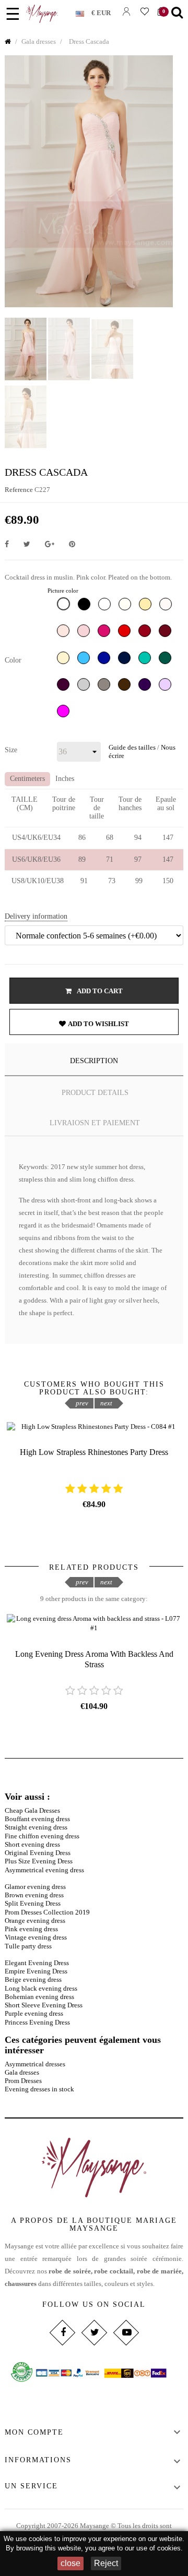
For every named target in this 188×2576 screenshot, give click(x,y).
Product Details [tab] (95, 1093)
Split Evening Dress (33, 1903)
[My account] (126, 11)
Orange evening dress (35, 1921)
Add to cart (99, 991)
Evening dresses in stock (39, 2089)
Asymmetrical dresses (35, 2064)
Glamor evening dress (35, 1887)
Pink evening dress (31, 1929)
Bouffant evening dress (37, 1819)
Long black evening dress (41, 1988)
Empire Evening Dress (36, 1971)
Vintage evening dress (36, 1937)
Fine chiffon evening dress (42, 1836)
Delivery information (36, 916)
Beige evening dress (33, 1979)
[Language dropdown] (84, 11)
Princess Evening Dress (37, 2022)
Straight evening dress (36, 1827)
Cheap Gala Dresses (32, 1810)
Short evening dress (32, 1844)
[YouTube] (126, 2332)
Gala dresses (22, 2072)
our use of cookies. (154, 2548)
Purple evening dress (34, 2013)
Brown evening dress (34, 1895)
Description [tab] (94, 1061)
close (70, 2563)
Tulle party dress (28, 1946)
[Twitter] (94, 2332)
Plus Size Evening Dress (39, 1861)
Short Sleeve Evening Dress (44, 2005)
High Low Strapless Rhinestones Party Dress (94, 1452)
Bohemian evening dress (39, 1997)
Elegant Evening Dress (37, 1963)
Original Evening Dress (38, 1853)
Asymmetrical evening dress (44, 1870)
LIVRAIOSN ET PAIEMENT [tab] (95, 1123)
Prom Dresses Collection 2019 (47, 1912)
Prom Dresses (23, 2081)
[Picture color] (65, 606)
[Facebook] (62, 2332)
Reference (19, 490)
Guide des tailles (132, 747)
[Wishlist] (144, 11)
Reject (106, 2563)
